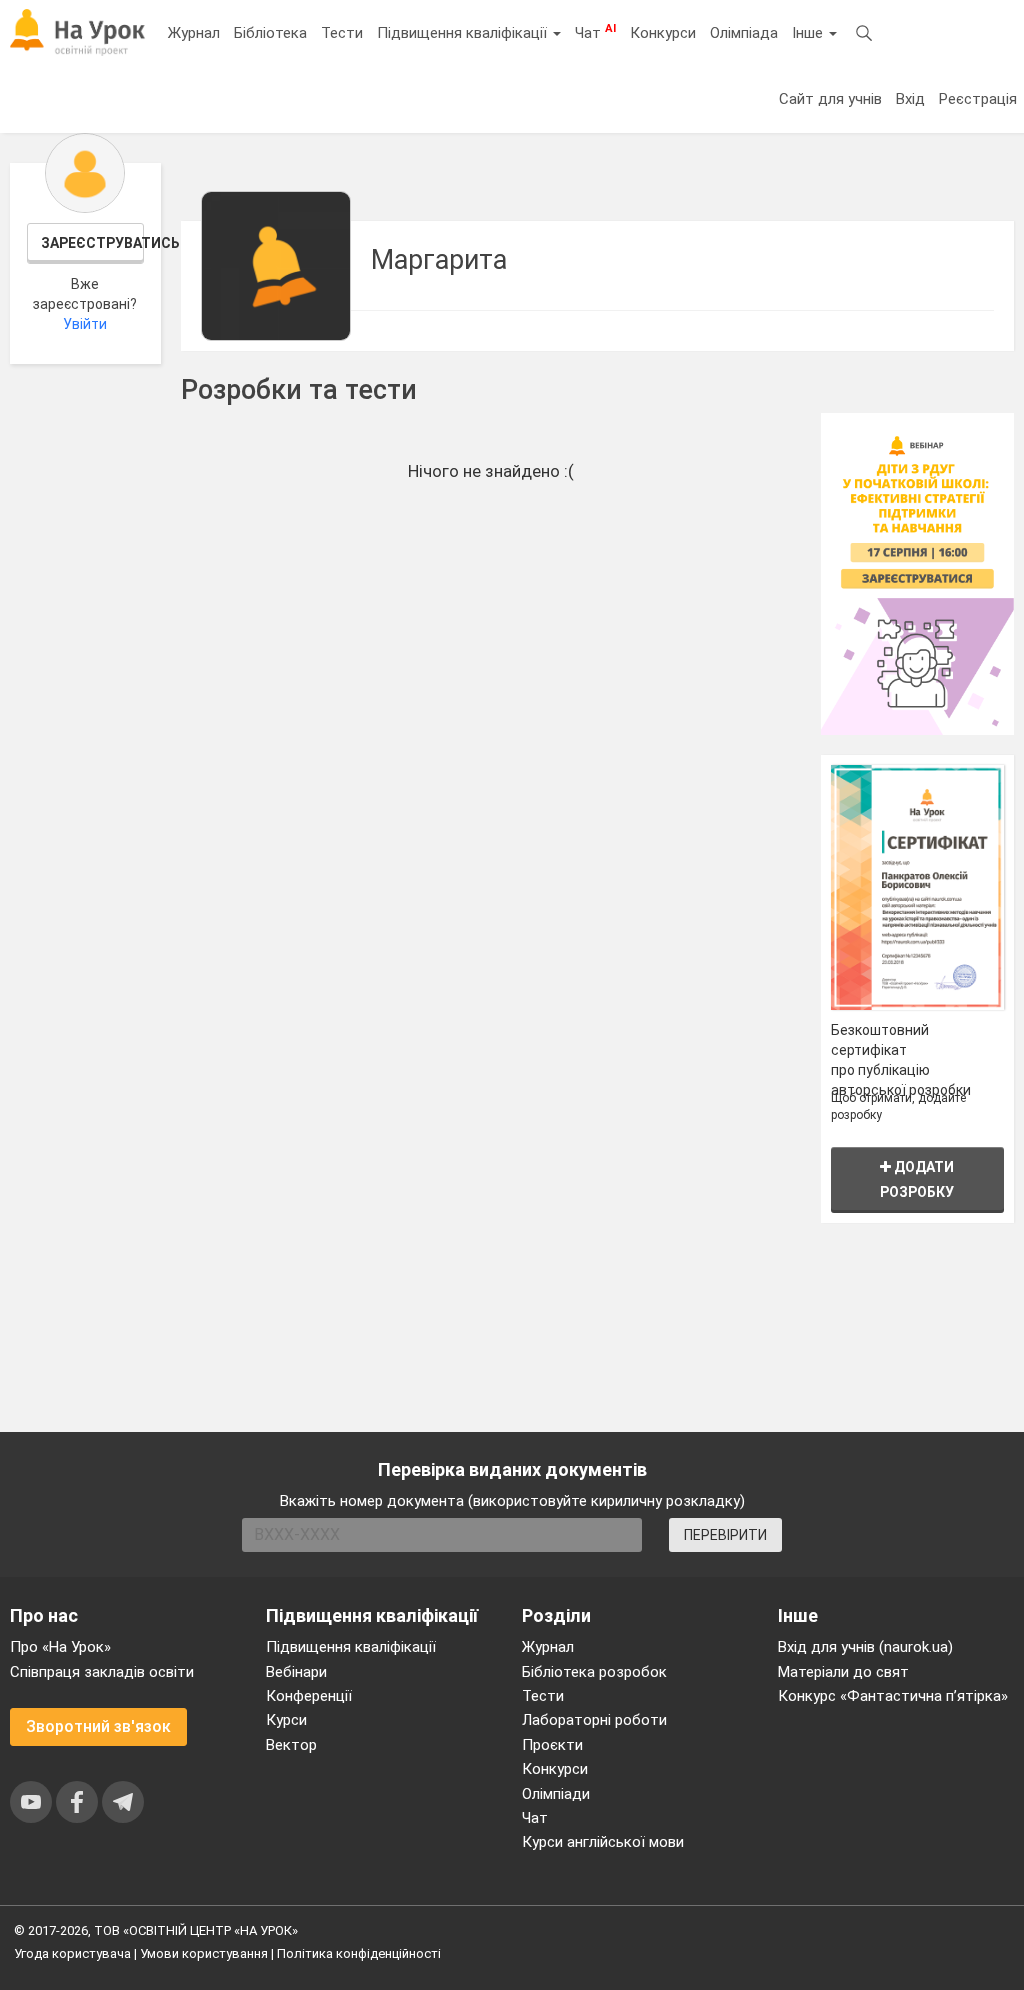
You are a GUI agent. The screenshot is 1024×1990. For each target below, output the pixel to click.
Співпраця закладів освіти (102, 1672)
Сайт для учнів (830, 99)
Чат (595, 32)
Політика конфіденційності (359, 1953)
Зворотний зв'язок (98, 1726)
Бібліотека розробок (594, 1672)
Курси (286, 1720)
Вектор (291, 1745)
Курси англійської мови (603, 1842)
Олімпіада (744, 33)
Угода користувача (72, 1953)
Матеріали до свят (843, 1672)
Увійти (85, 324)
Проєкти (552, 1745)
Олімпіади (556, 1794)
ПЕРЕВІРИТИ (725, 1535)
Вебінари (296, 1672)
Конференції (309, 1696)
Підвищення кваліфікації (464, 33)
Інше (809, 33)
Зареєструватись (93, 243)
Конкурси (663, 33)
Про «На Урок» (60, 1647)
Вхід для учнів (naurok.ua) (865, 1647)
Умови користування (204, 1953)
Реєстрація (978, 99)
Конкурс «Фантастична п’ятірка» (893, 1696)
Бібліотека (270, 33)
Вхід (910, 99)
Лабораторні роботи (594, 1720)
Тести (342, 33)
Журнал (194, 33)
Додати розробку (917, 1179)
